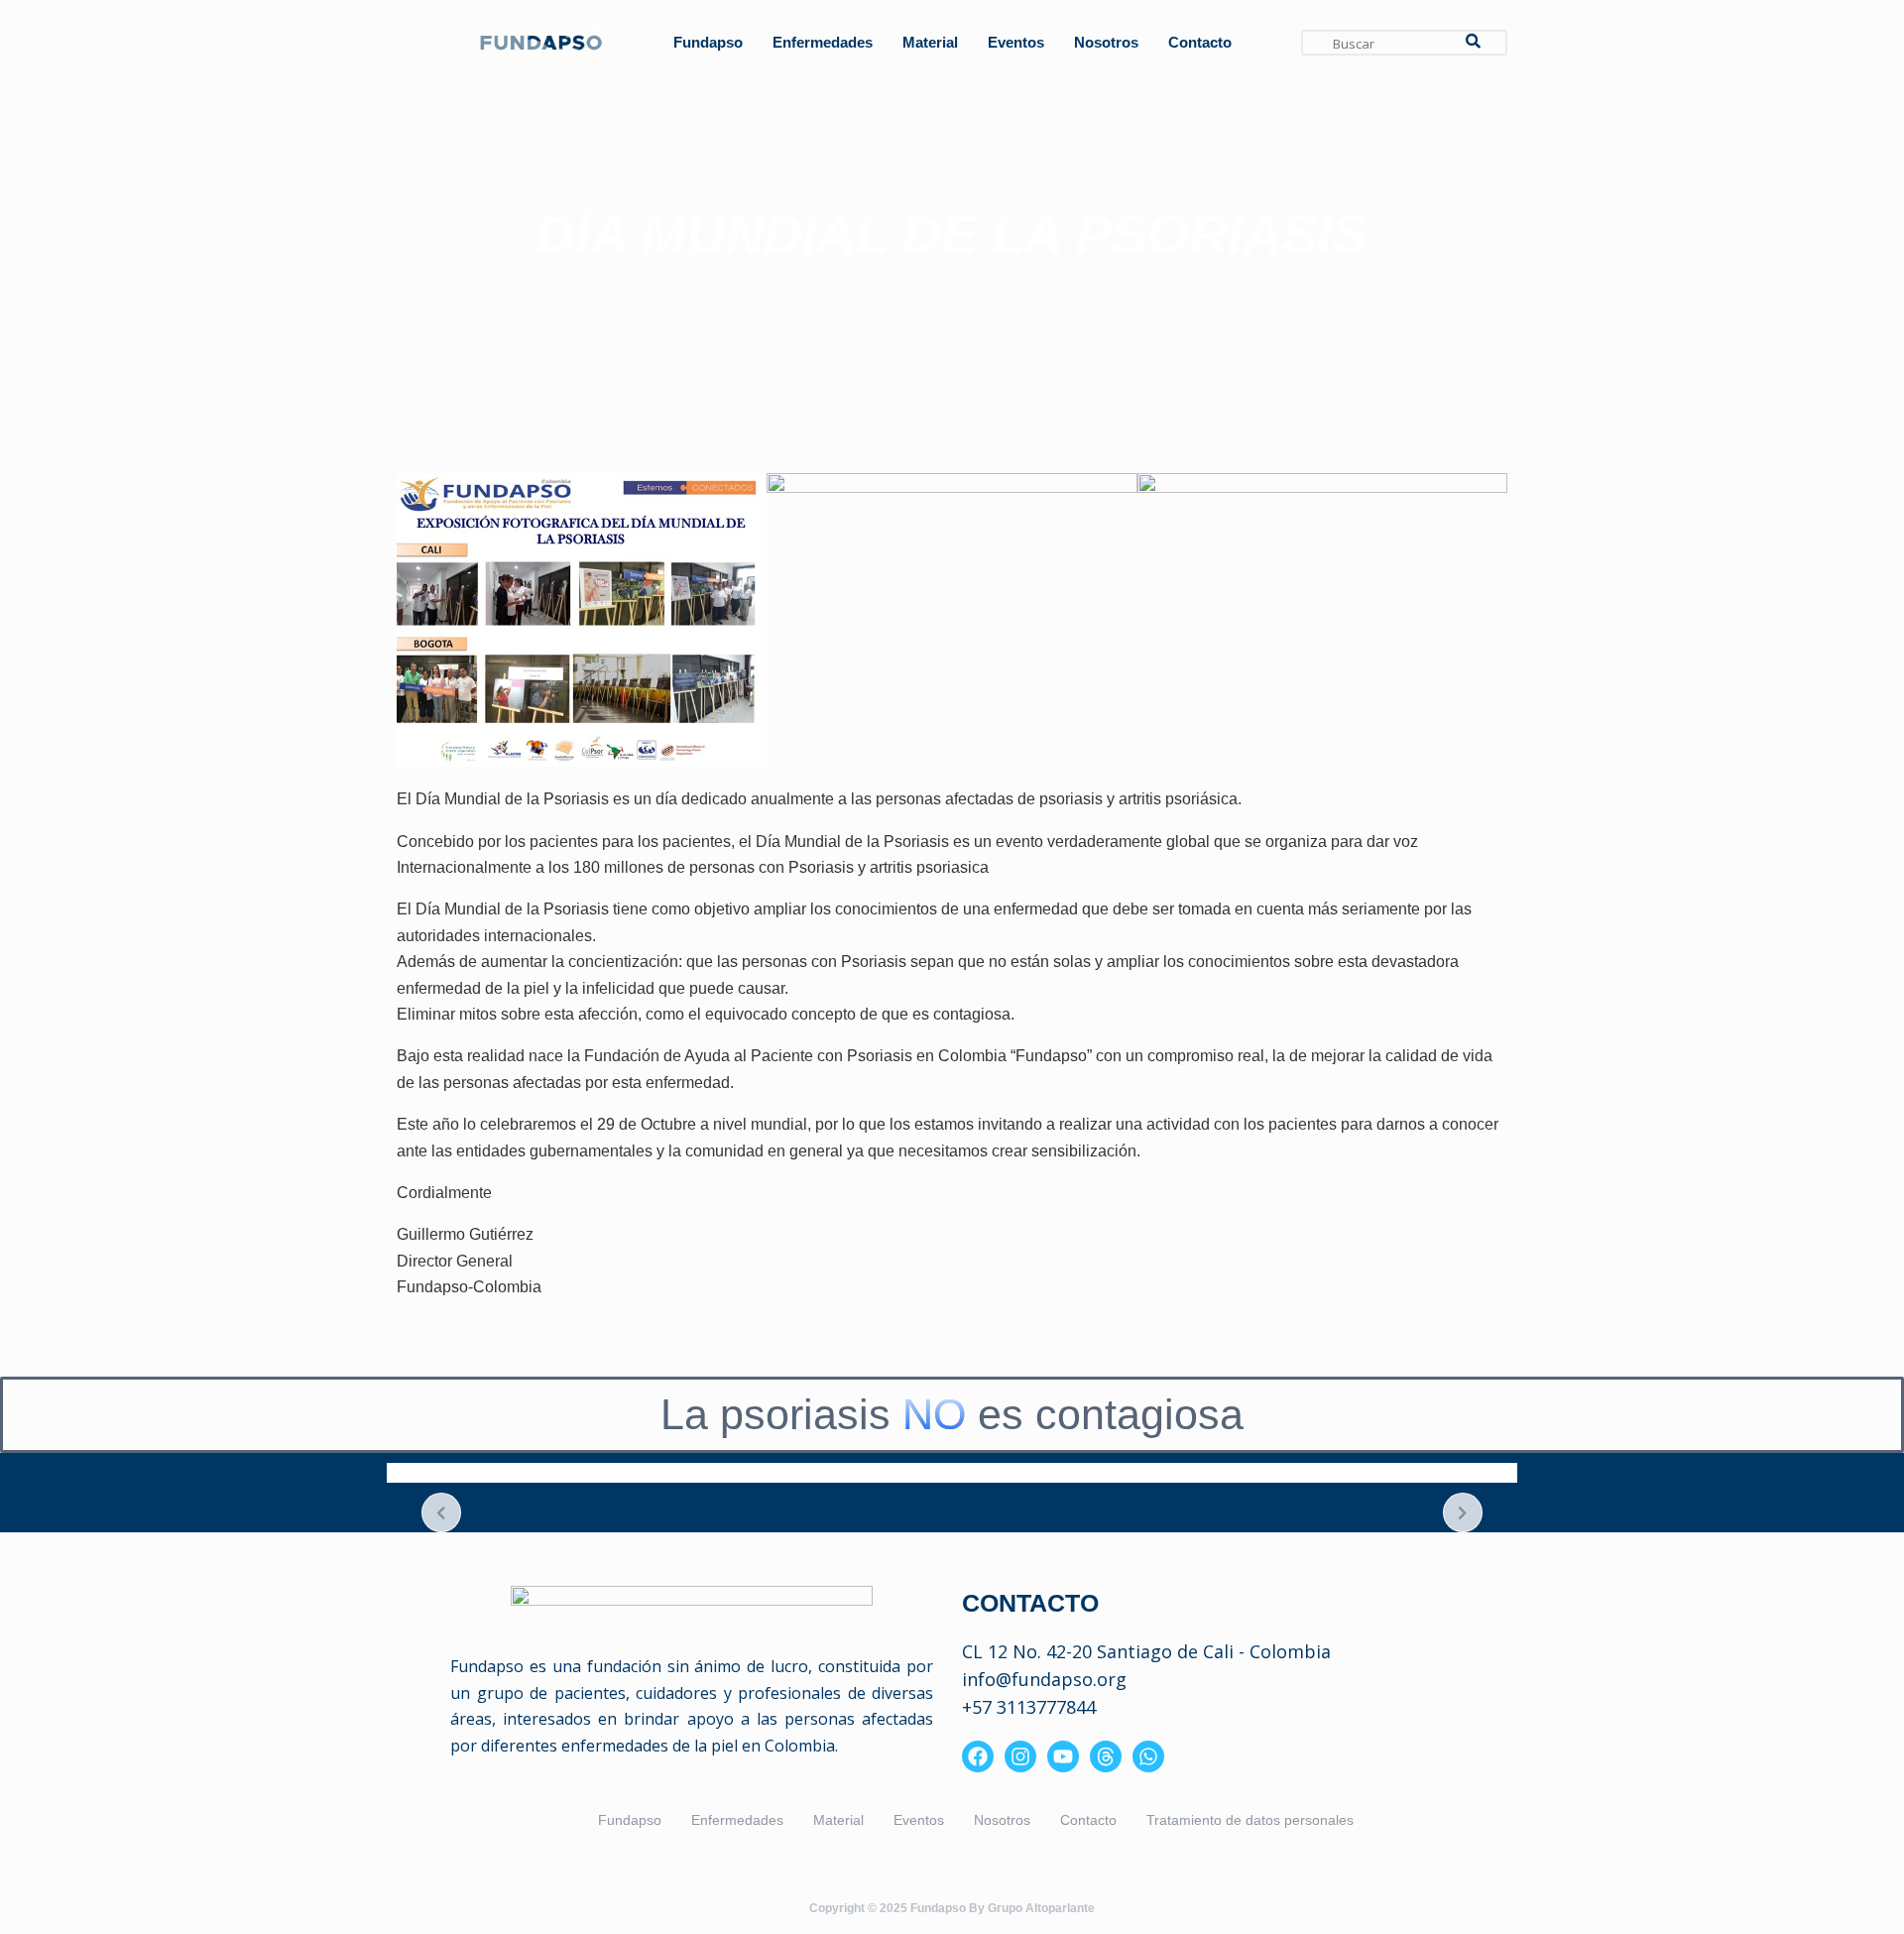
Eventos (1016, 42)
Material (930, 42)
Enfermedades (823, 42)
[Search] (1473, 43)
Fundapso (708, 42)
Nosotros (1106, 42)
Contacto (1200, 42)
